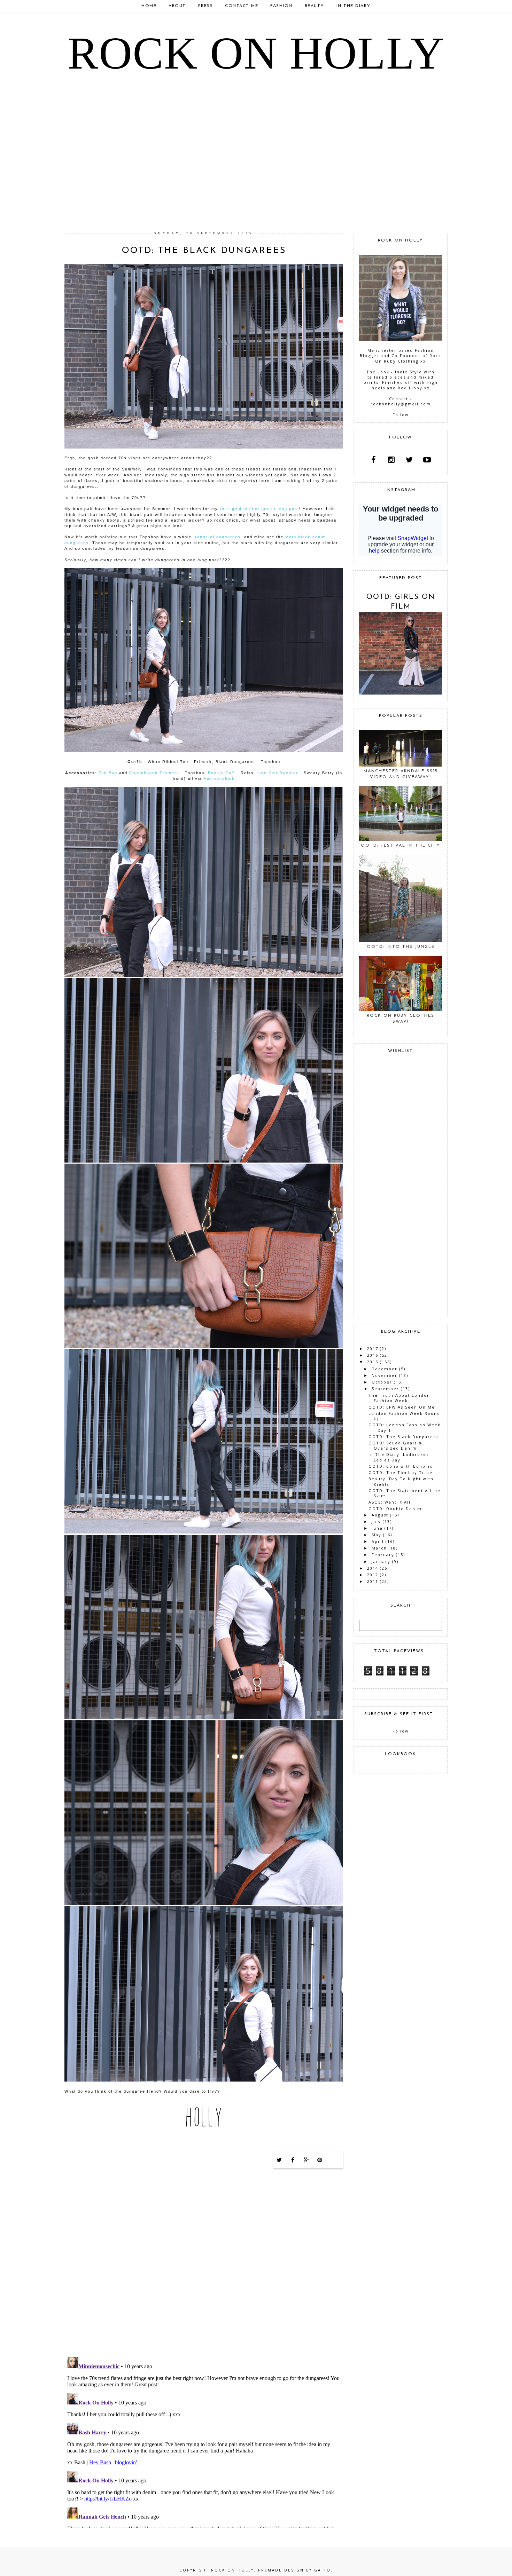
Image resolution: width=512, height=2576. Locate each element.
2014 (373, 1568)
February (383, 1555)
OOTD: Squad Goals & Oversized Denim (395, 1445)
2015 (373, 1362)
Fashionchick (219, 778)
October (382, 1382)
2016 (373, 1355)
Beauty (315, 6)
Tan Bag (108, 773)
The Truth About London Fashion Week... (399, 1398)
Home (149, 6)
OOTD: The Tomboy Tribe (401, 1472)
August (380, 1515)
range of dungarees (218, 537)
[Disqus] (204, 2262)
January (381, 1562)
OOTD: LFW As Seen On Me (402, 1407)
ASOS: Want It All (390, 1502)
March (379, 1548)
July (376, 1521)
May (377, 1535)
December (385, 1369)
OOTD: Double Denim (395, 1509)
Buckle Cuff (222, 773)
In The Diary (354, 6)
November (385, 1375)
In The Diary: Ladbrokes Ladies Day (399, 1457)
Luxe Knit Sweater (277, 773)
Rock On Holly (256, 53)
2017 (373, 1349)
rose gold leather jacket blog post (259, 509)
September (385, 1389)
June (377, 1528)
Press (206, 6)
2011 (373, 1581)
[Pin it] (320, 2160)
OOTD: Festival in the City (401, 846)
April (378, 1541)
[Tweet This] (279, 2160)
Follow (401, 415)
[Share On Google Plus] (307, 2160)
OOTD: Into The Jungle (401, 947)
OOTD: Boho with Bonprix (401, 1466)
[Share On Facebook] (293, 2160)
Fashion (281, 6)
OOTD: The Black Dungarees (404, 1437)
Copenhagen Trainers (154, 773)
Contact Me (242, 6)
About (177, 6)
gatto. (324, 2570)
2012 (373, 1575)
